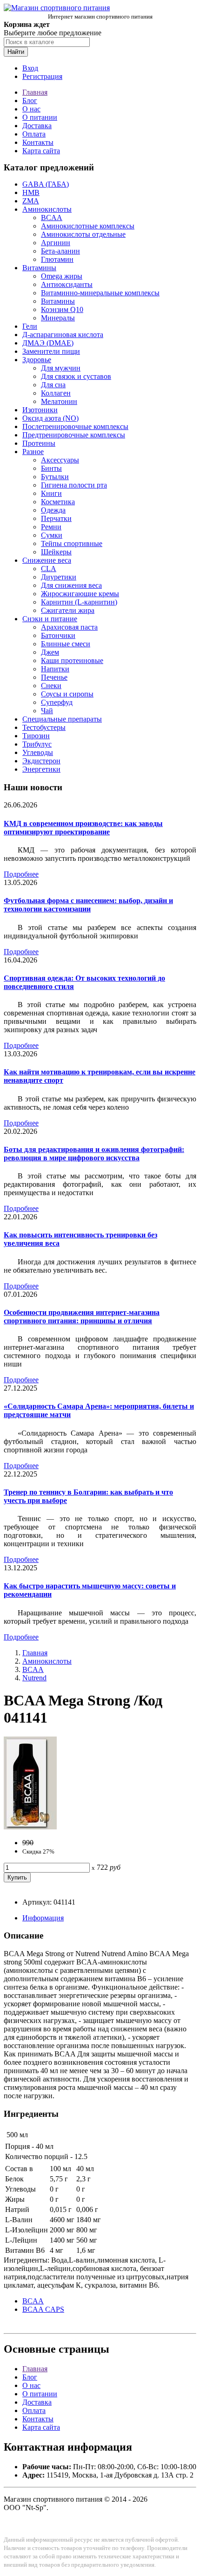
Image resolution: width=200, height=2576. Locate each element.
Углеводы (38, 752)
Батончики (58, 635)
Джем (50, 652)
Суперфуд (57, 702)
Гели (30, 326)
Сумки (52, 535)
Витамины (39, 268)
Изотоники (40, 410)
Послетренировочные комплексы (75, 426)
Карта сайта (41, 151)
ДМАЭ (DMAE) (48, 343)
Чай (47, 711)
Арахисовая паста (69, 627)
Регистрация (42, 76)
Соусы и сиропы (67, 694)
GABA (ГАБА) (46, 184)
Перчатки (56, 518)
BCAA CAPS (43, 2309)
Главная (35, 92)
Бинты (51, 468)
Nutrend (34, 1678)
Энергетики (41, 769)
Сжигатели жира (68, 610)
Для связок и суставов (76, 376)
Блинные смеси (66, 644)
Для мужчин (61, 368)
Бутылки (55, 477)
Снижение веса (47, 560)
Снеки (51, 686)
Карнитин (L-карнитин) (79, 602)
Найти (16, 52)
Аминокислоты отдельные (83, 234)
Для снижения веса (71, 585)
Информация (43, 1918)
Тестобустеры (44, 727)
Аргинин (56, 243)
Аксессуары (60, 460)
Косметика (58, 502)
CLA (49, 569)
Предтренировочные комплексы (74, 435)
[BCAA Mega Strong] (30, 1827)
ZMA (31, 201)
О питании (40, 117)
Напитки (55, 669)
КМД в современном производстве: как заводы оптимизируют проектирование (83, 828)
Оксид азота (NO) (50, 418)
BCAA (52, 218)
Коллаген (56, 393)
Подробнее (21, 874)
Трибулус (37, 744)
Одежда (53, 510)
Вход (30, 68)
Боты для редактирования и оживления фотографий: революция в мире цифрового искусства (94, 1154)
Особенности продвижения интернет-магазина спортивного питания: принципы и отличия (82, 1317)
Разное (33, 452)
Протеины (39, 443)
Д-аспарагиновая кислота (63, 335)
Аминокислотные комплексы (88, 226)
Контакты (38, 142)
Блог (30, 101)
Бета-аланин (60, 251)
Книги (51, 493)
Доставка (37, 126)
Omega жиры (62, 276)
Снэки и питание (50, 619)
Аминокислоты (47, 209)
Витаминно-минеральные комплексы (100, 293)
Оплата (34, 134)
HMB (31, 192)
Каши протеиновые (72, 660)
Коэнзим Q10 (62, 309)
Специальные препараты (62, 719)
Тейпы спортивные (72, 543)
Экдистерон (41, 761)
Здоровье (37, 360)
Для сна (53, 385)
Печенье (54, 677)
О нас (31, 109)
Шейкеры (56, 552)
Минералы (58, 318)
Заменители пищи (51, 351)
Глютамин (57, 259)
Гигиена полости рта (74, 485)
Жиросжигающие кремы (80, 594)
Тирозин (36, 736)
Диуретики (59, 577)
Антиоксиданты (67, 284)
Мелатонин (59, 401)
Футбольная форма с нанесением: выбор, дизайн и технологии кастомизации (88, 905)
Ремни (51, 527)
